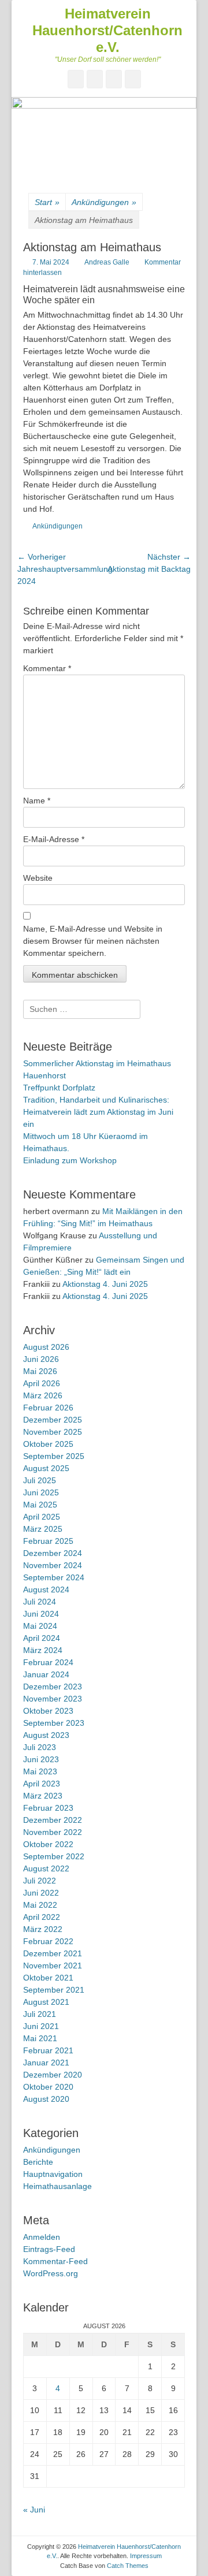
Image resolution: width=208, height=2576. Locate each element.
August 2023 (46, 1735)
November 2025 (53, 1432)
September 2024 (54, 1577)
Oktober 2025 (48, 1444)
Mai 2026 (40, 1371)
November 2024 (53, 1565)
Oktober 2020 (48, 2087)
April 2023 (42, 1784)
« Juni (34, 2510)
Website (38, 878)
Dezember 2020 (53, 2075)
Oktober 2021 (48, 1978)
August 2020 (46, 2099)
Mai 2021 (40, 2038)
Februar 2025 (48, 1541)
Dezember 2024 (53, 1553)
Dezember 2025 (53, 1420)
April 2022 (42, 1917)
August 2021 (46, 2002)
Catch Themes (128, 2566)
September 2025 (54, 1456)
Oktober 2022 (48, 1844)
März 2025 (43, 1529)
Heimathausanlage (57, 2186)
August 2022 (46, 1868)
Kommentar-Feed (55, 2261)
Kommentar (47, 668)
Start (47, 202)
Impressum (146, 2556)
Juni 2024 (41, 1614)
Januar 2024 (46, 1674)
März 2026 (43, 1395)
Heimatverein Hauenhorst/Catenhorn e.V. (107, 30)
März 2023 (43, 1796)
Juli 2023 (40, 1747)
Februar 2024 (48, 1662)
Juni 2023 (41, 1759)
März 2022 (43, 1929)
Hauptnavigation (53, 2174)
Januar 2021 (46, 2063)
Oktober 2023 (48, 1711)
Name (37, 801)
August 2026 (46, 1347)
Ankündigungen (104, 202)
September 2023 (54, 1723)
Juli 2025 (40, 1480)
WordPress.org (51, 2273)
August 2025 (46, 1468)
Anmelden (42, 2237)
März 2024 (43, 1650)
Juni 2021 (41, 2026)
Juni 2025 (41, 1492)
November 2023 (53, 1699)
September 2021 (54, 1990)
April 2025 (42, 1517)
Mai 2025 (40, 1505)
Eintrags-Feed (49, 2249)
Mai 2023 (40, 1771)
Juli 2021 (40, 2014)
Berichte (38, 2162)
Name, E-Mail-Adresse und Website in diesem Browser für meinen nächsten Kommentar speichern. (93, 941)
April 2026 (42, 1383)
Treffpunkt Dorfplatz (59, 1088)
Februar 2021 (48, 2050)
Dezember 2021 (53, 1953)
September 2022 (54, 1856)
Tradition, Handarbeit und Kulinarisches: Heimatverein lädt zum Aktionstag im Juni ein (98, 1112)
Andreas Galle (107, 262)
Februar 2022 (48, 1941)
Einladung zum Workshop (70, 1160)
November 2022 (53, 1832)
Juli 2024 (40, 1602)
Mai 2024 (40, 1626)
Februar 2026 (48, 1408)
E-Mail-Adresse (54, 839)
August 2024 (46, 1589)
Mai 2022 (40, 1905)
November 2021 (53, 1965)
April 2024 (42, 1638)
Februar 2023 (48, 1808)
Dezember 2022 (53, 1820)
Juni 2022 (41, 1893)
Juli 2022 (40, 1881)
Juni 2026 (41, 1359)
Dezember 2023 (53, 1687)
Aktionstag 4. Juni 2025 (105, 1284)
